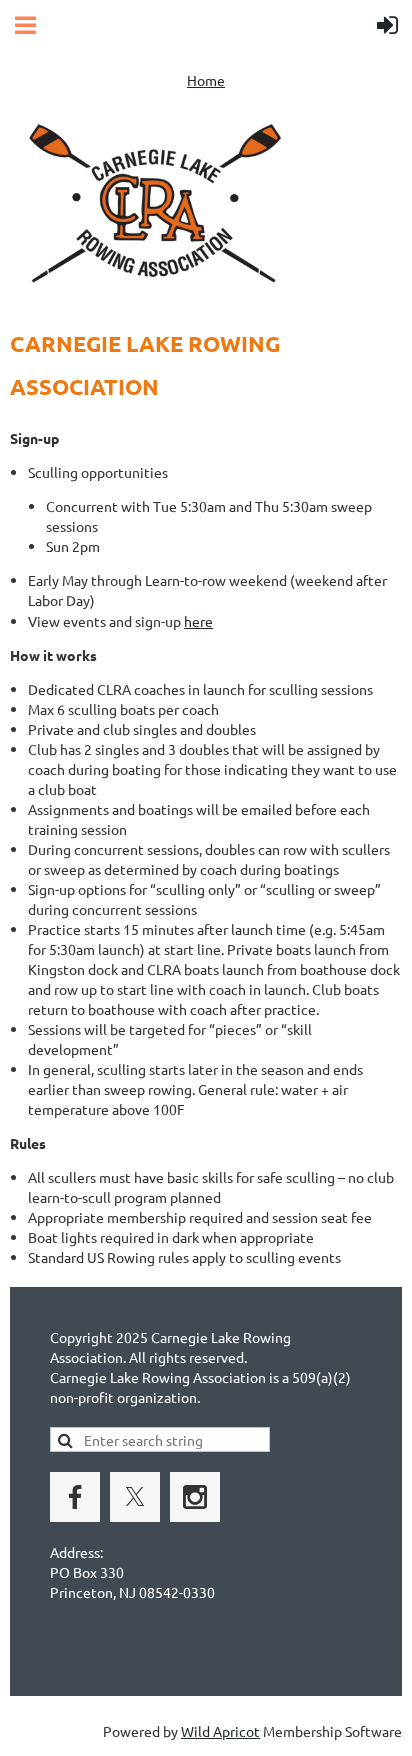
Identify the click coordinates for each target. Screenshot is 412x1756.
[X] (135, 1497)
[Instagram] (195, 1497)
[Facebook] (75, 1497)
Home (206, 80)
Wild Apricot (220, 1731)
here (198, 621)
